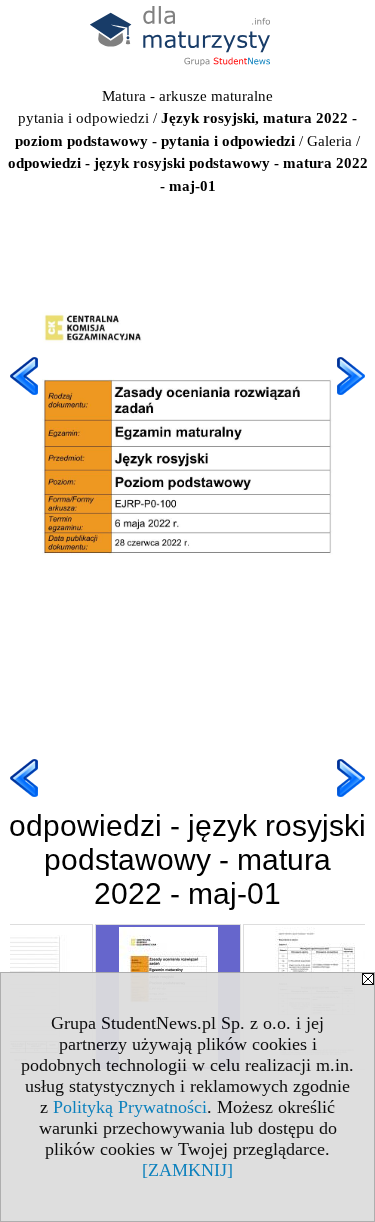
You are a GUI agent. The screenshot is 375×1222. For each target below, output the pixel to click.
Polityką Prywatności (130, 1107)
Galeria (329, 141)
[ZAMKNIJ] (187, 1170)
